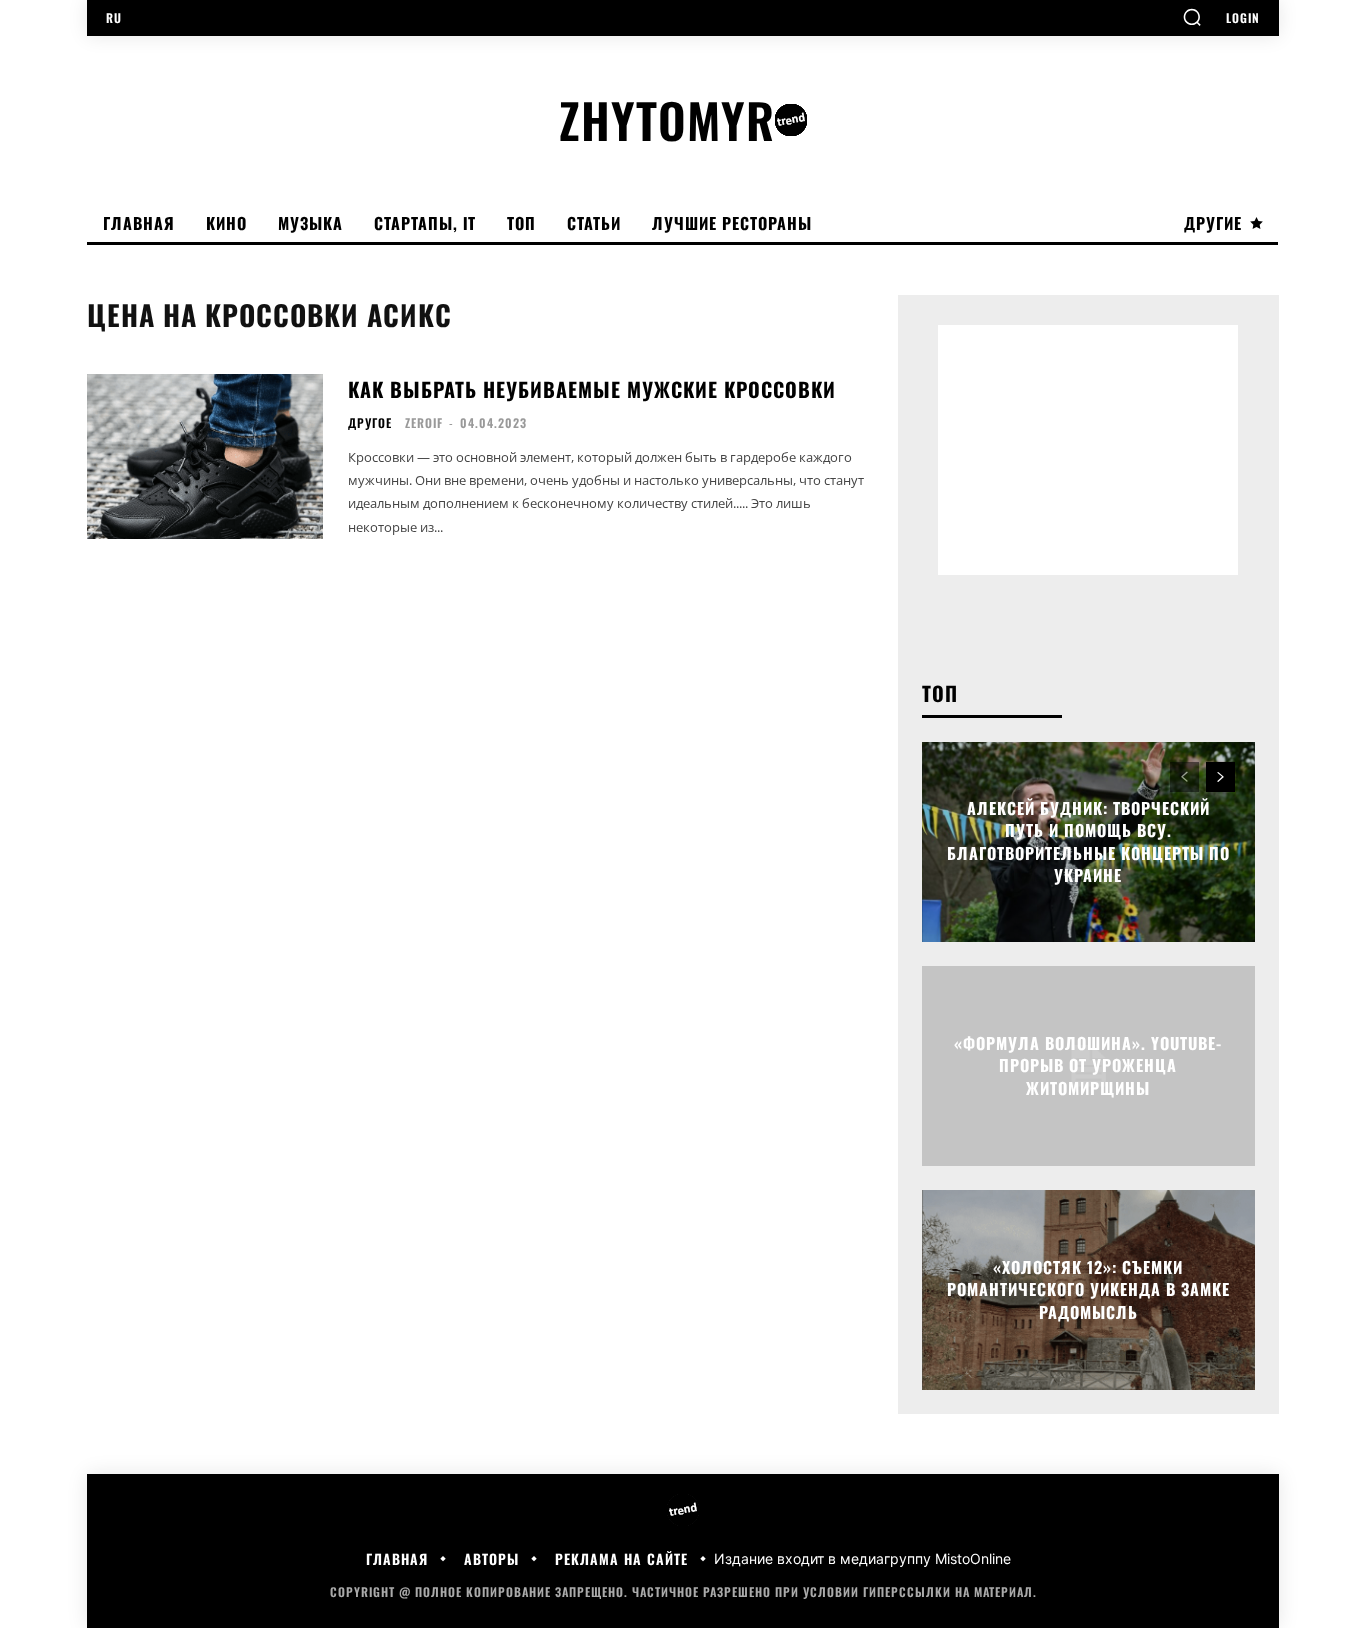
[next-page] (1220, 777)
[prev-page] (1184, 777)
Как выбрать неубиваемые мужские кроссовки (592, 389)
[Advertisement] (1088, 450)
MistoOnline (973, 1558)
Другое (370, 423)
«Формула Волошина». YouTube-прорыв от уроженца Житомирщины (1088, 1065)
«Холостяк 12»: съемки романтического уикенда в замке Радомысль (1088, 1289)
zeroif (424, 422)
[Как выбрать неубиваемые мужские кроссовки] (205, 456)
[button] (1192, 17)
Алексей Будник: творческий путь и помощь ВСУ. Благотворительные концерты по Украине (1088, 841)
